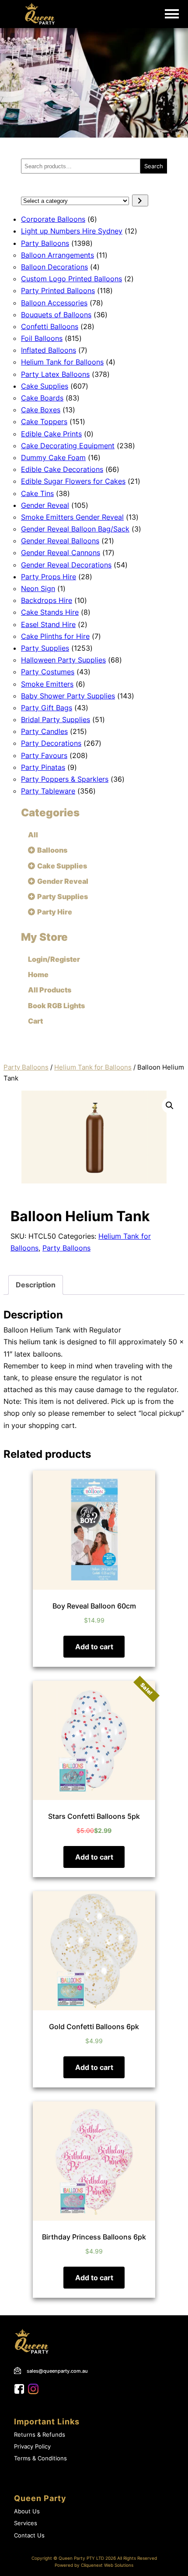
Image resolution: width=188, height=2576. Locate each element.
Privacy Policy (32, 2447)
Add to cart (94, 1647)
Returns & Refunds (40, 2435)
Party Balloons (26, 1067)
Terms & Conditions (40, 2458)
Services (26, 2523)
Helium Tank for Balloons (93, 1067)
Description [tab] (36, 1285)
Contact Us (29, 2535)
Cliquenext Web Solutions (107, 2565)
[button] (170, 1106)
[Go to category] (140, 200)
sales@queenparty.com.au (57, 2371)
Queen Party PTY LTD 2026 (87, 2558)
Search (154, 166)
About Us (27, 2511)
